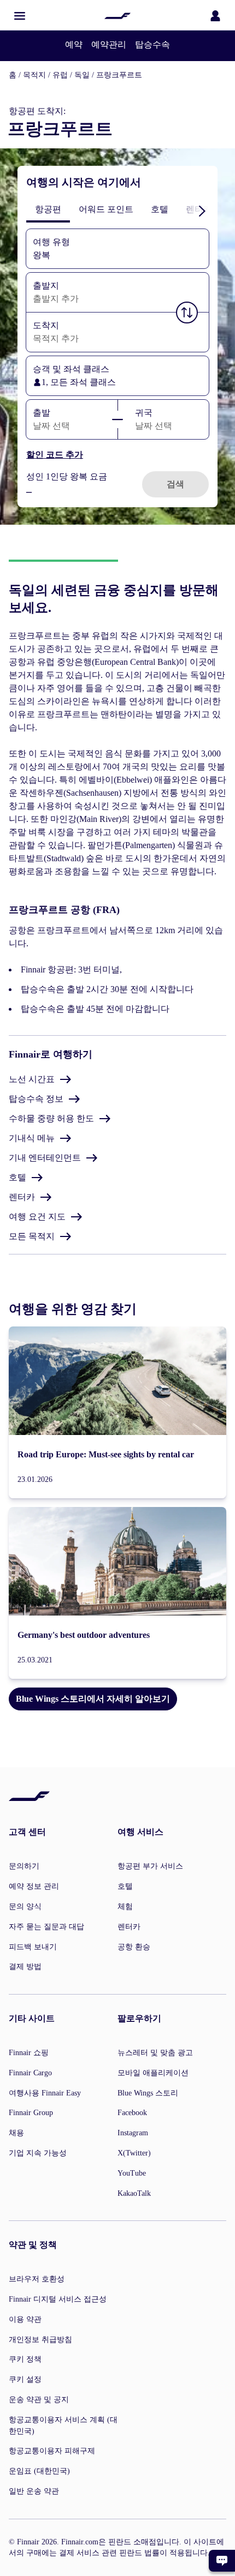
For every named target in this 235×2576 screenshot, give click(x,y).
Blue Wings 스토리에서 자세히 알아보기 (93, 1699)
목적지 (34, 75)
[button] (20, 16)
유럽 (60, 75)
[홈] (117, 16)
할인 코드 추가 (55, 455)
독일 (82, 75)
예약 (74, 44)
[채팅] (222, 2561)
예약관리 (109, 44)
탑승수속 (152, 44)
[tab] (48, 209)
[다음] (202, 211)
